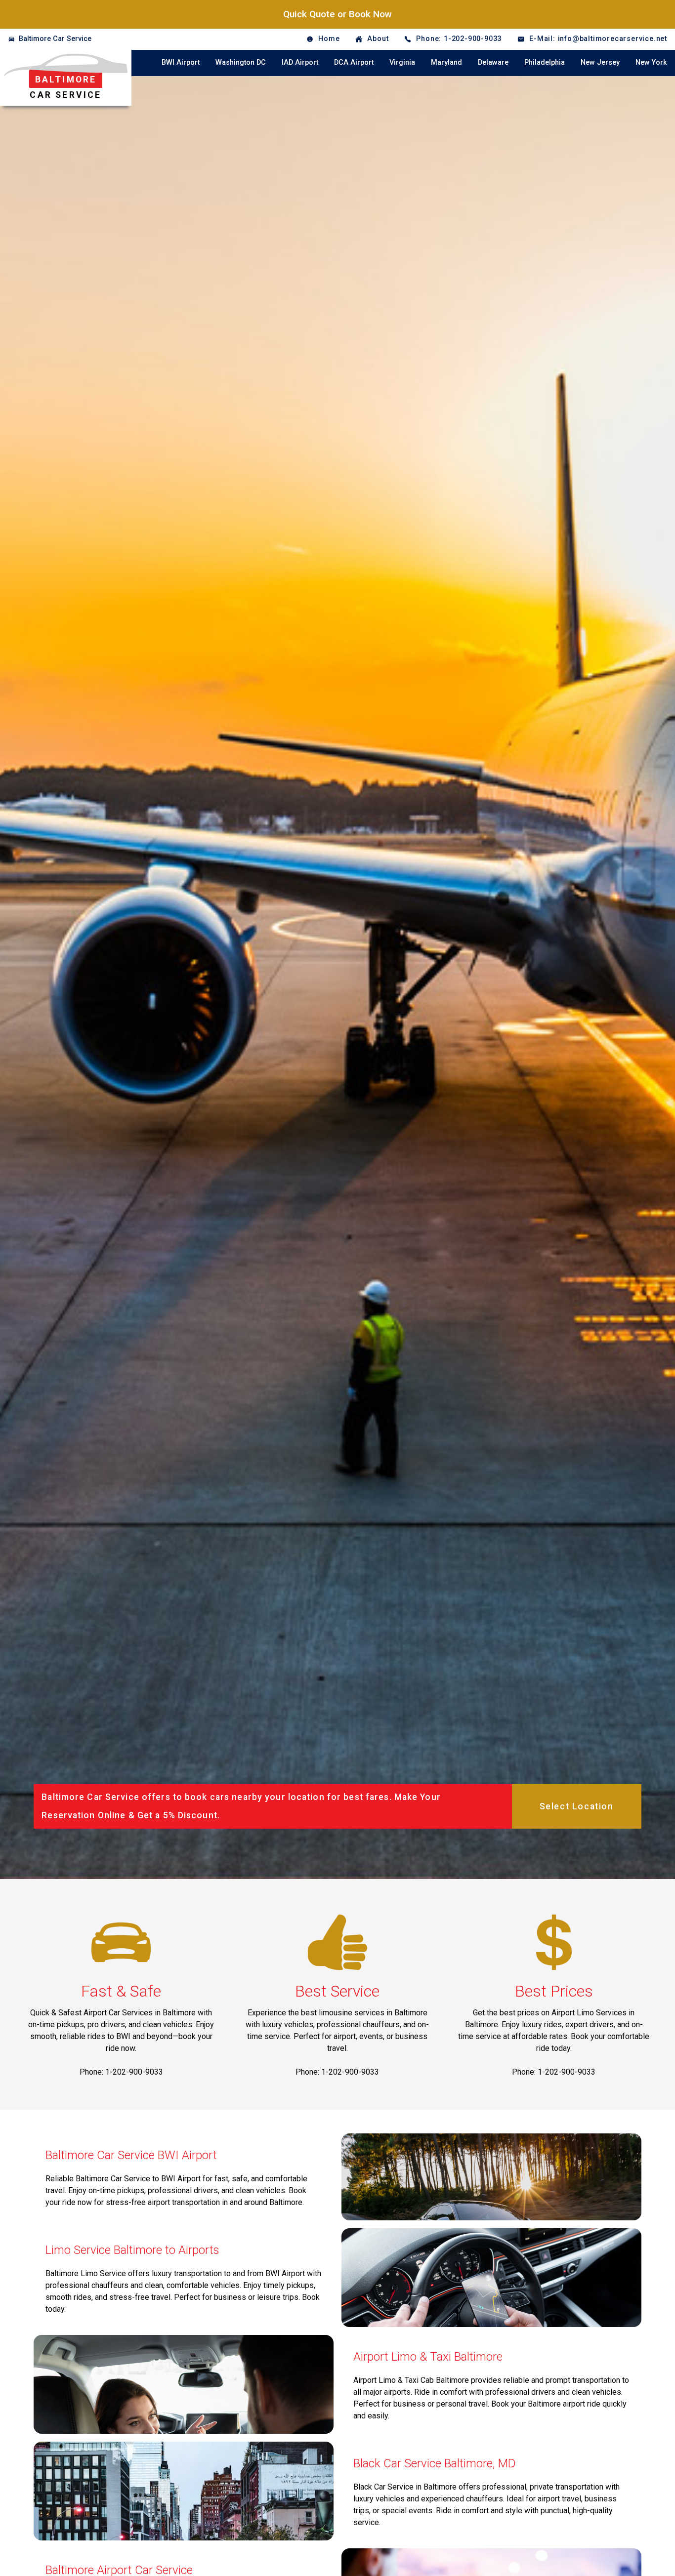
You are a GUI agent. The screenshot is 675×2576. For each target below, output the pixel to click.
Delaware (493, 62)
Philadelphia (545, 62)
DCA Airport (354, 62)
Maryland (446, 62)
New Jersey (600, 62)
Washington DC (241, 62)
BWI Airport (181, 62)
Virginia (402, 62)
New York (651, 62)
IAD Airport (300, 62)
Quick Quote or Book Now (337, 14)
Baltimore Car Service (55, 39)
